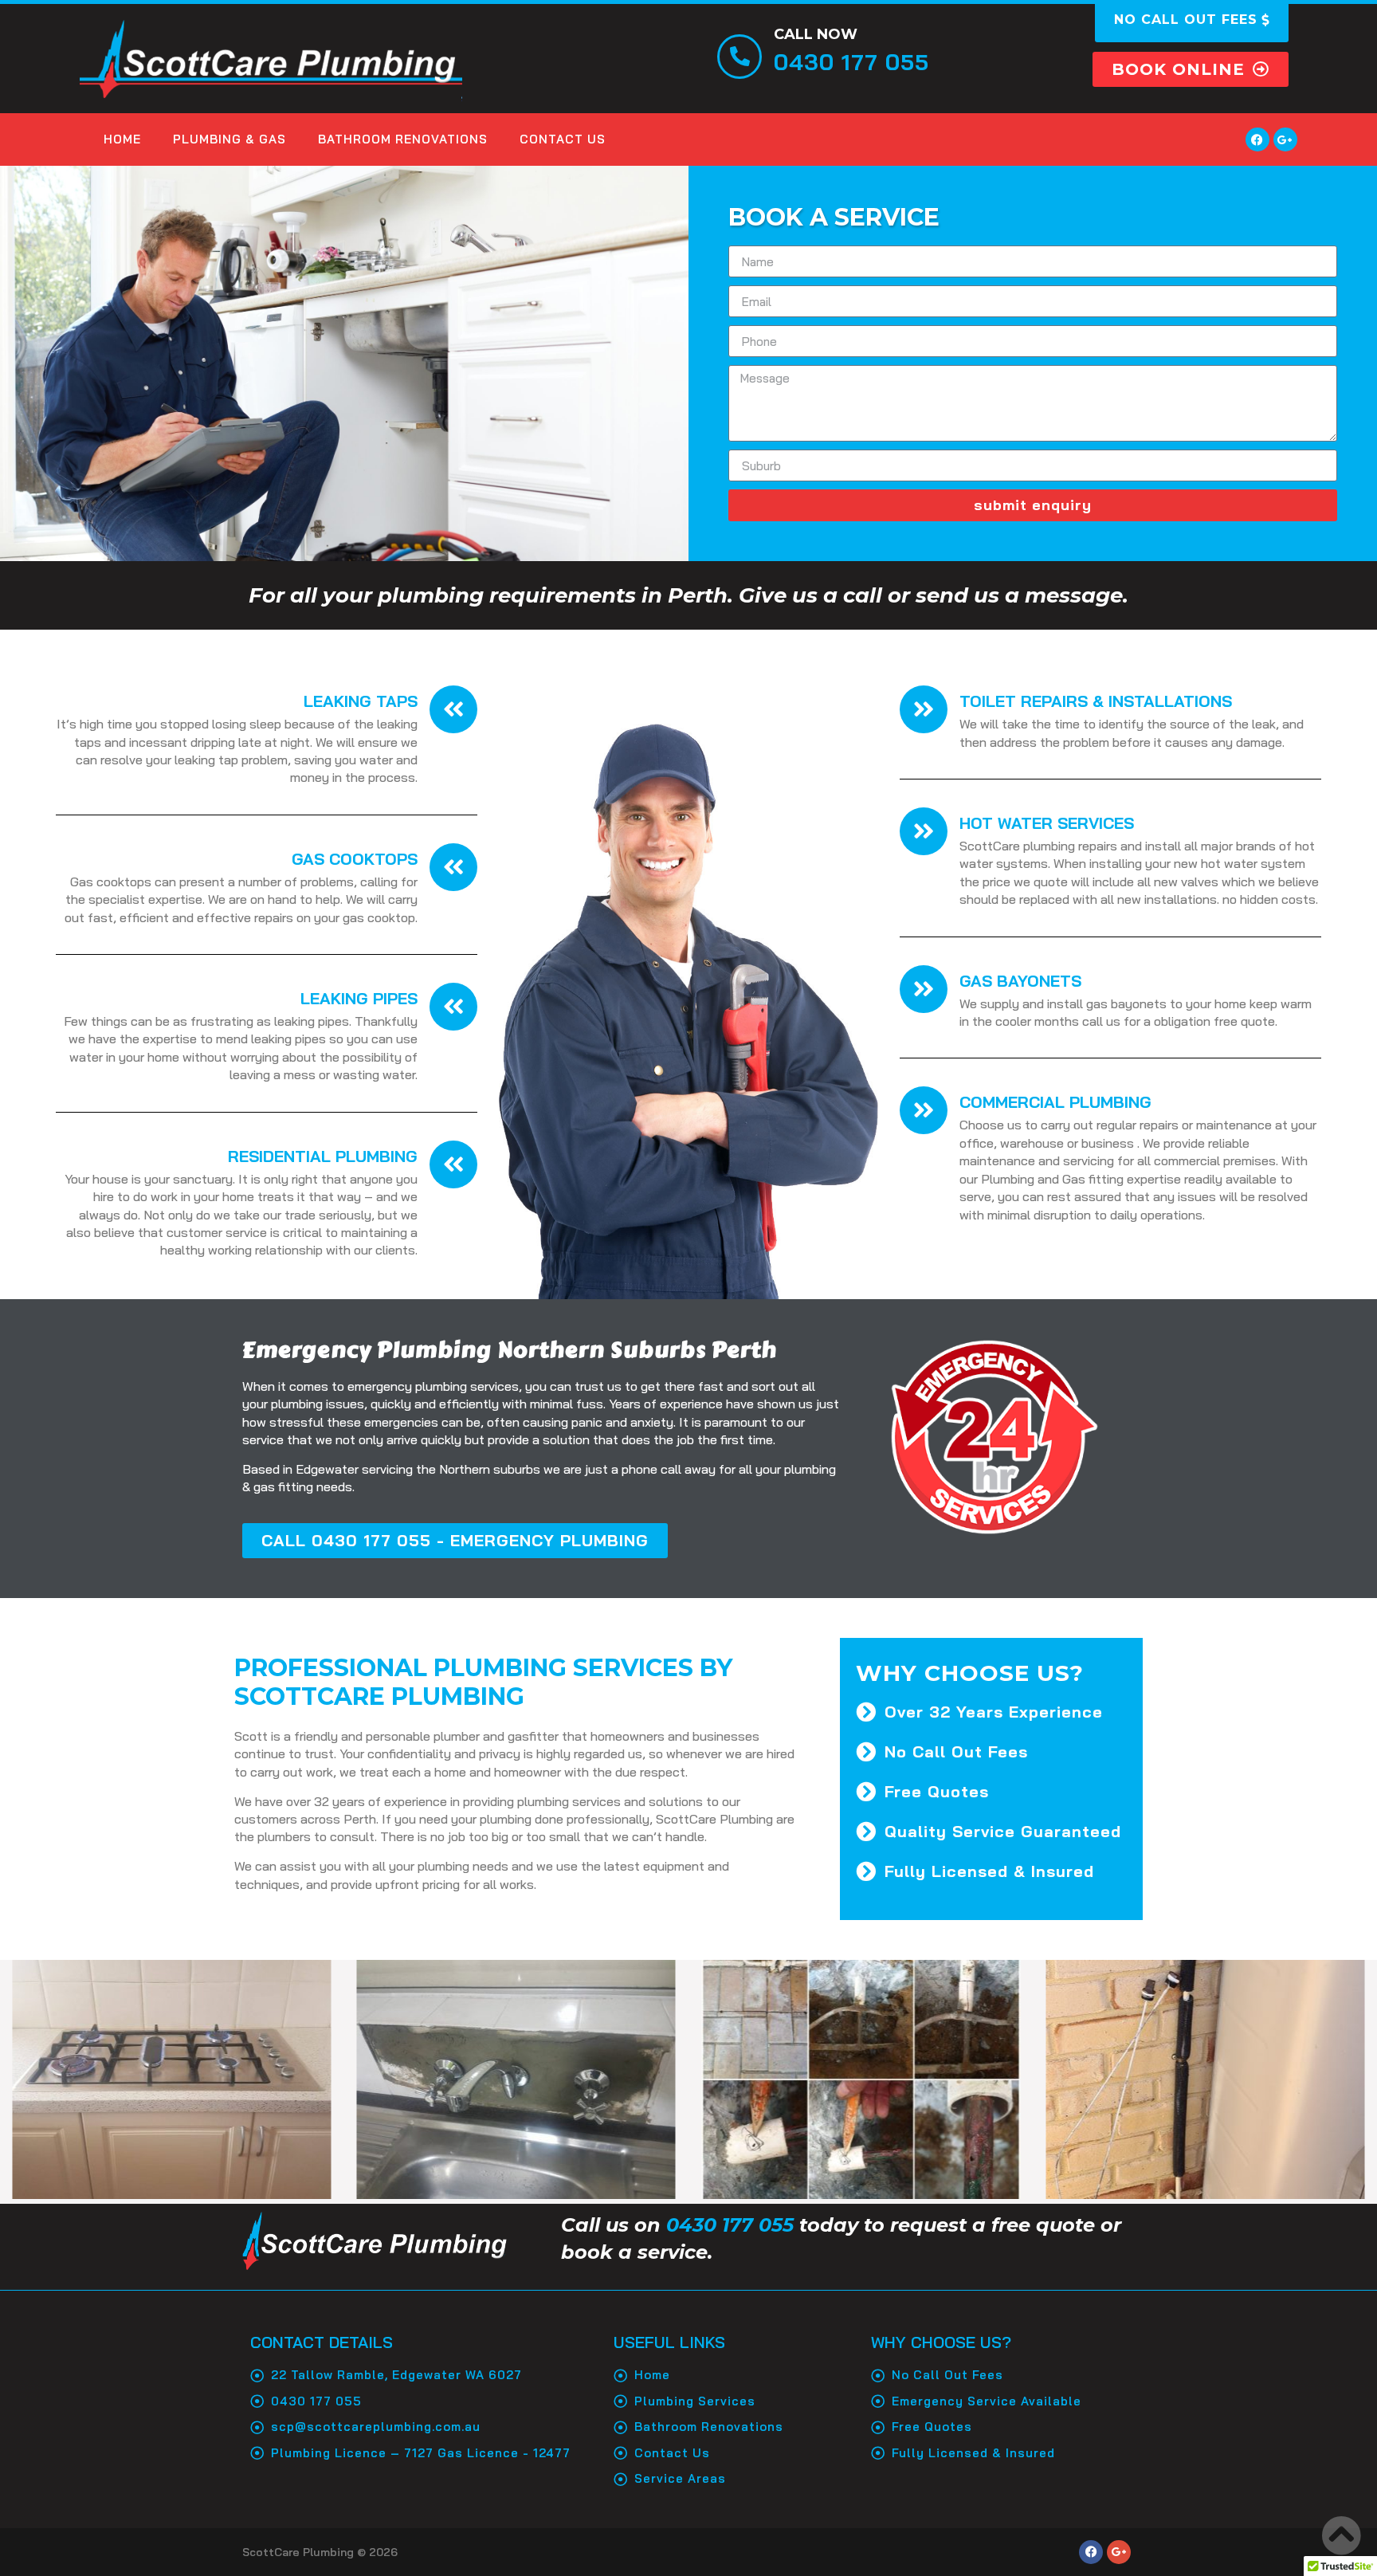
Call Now (816, 34)
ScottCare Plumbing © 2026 (320, 2552)
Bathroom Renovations (403, 139)
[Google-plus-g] (1285, 139)
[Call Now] (739, 57)
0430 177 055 (730, 2225)
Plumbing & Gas (229, 139)
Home (122, 139)
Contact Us (563, 139)
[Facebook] (1257, 139)
